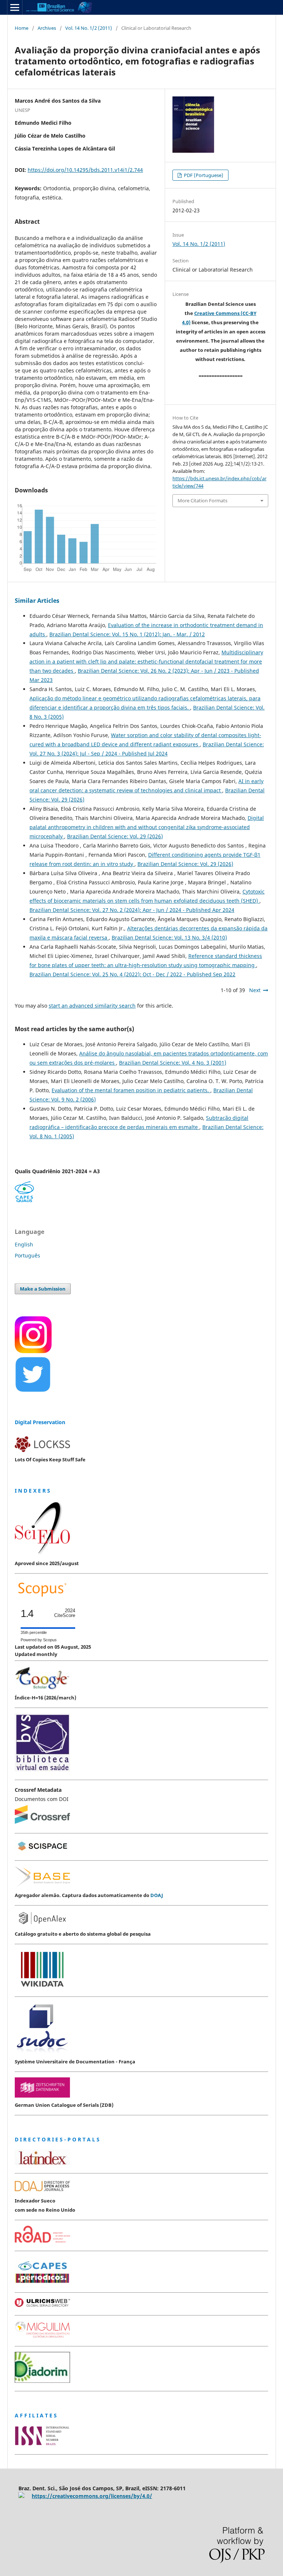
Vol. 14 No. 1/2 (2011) (89, 28)
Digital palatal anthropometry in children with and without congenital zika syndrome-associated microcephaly (147, 827)
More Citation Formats (202, 500)
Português (27, 1255)
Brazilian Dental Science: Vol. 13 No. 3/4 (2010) (169, 937)
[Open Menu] (15, 7)
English (24, 1244)
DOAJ (157, 1895)
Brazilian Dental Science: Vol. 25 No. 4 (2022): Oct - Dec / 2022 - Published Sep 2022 (132, 974)
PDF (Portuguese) (203, 175)
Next (255, 990)
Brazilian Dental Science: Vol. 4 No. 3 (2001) (173, 1063)
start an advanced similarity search (92, 1006)
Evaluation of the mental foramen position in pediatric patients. (131, 1090)
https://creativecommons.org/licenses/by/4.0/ (92, 2496)
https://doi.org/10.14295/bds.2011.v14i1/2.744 (85, 170)
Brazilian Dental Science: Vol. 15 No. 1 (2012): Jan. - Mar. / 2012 (127, 634)
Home (22, 28)
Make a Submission (43, 1289)
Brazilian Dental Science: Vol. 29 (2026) (115, 836)
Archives (47, 28)
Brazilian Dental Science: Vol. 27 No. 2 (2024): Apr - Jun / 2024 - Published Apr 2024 (132, 910)
